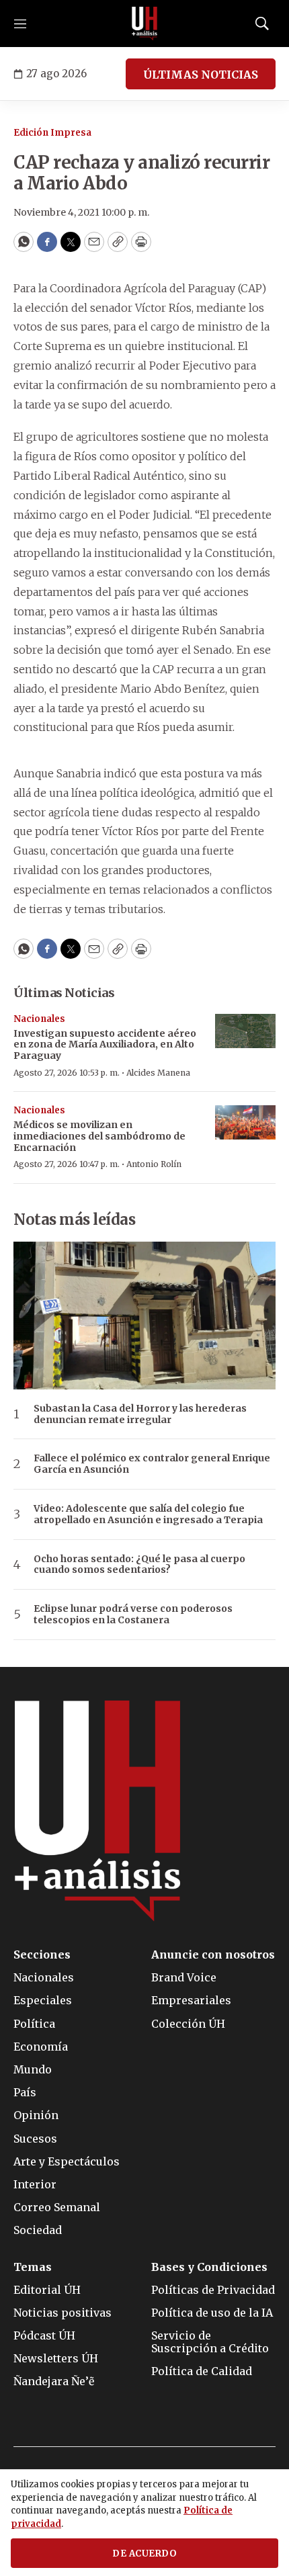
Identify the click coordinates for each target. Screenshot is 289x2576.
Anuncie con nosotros (213, 1955)
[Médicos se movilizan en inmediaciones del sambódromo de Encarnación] (245, 1122)
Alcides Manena (158, 1073)
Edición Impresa (52, 133)
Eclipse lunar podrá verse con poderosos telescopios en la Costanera (133, 1615)
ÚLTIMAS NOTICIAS (201, 75)
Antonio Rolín (154, 1164)
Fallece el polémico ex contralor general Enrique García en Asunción (152, 1464)
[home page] (144, 24)
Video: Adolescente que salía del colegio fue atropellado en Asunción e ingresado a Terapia (148, 1514)
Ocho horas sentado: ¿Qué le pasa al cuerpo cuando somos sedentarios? (139, 1565)
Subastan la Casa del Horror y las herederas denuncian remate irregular (140, 1414)
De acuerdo (144, 2553)
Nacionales (39, 1019)
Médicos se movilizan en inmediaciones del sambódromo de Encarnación (99, 1136)
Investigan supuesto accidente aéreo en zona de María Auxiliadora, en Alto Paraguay (105, 1045)
